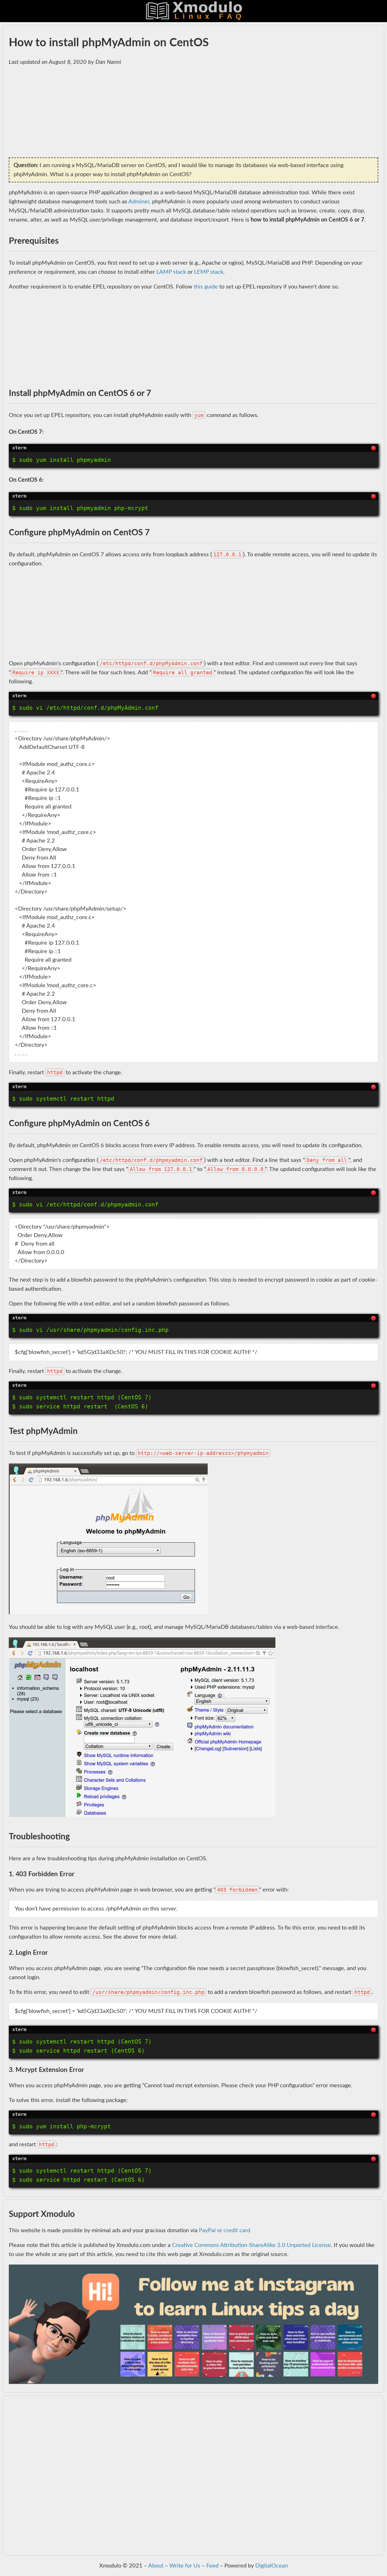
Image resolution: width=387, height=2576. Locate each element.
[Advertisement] (179, 112)
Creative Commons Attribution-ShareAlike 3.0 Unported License (251, 2245)
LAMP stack (171, 272)
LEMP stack (209, 272)
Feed (212, 2566)
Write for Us (185, 2566)
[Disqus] (193, 2479)
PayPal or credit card (225, 2230)
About (156, 2566)
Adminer (139, 202)
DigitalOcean (272, 2566)
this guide (206, 287)
